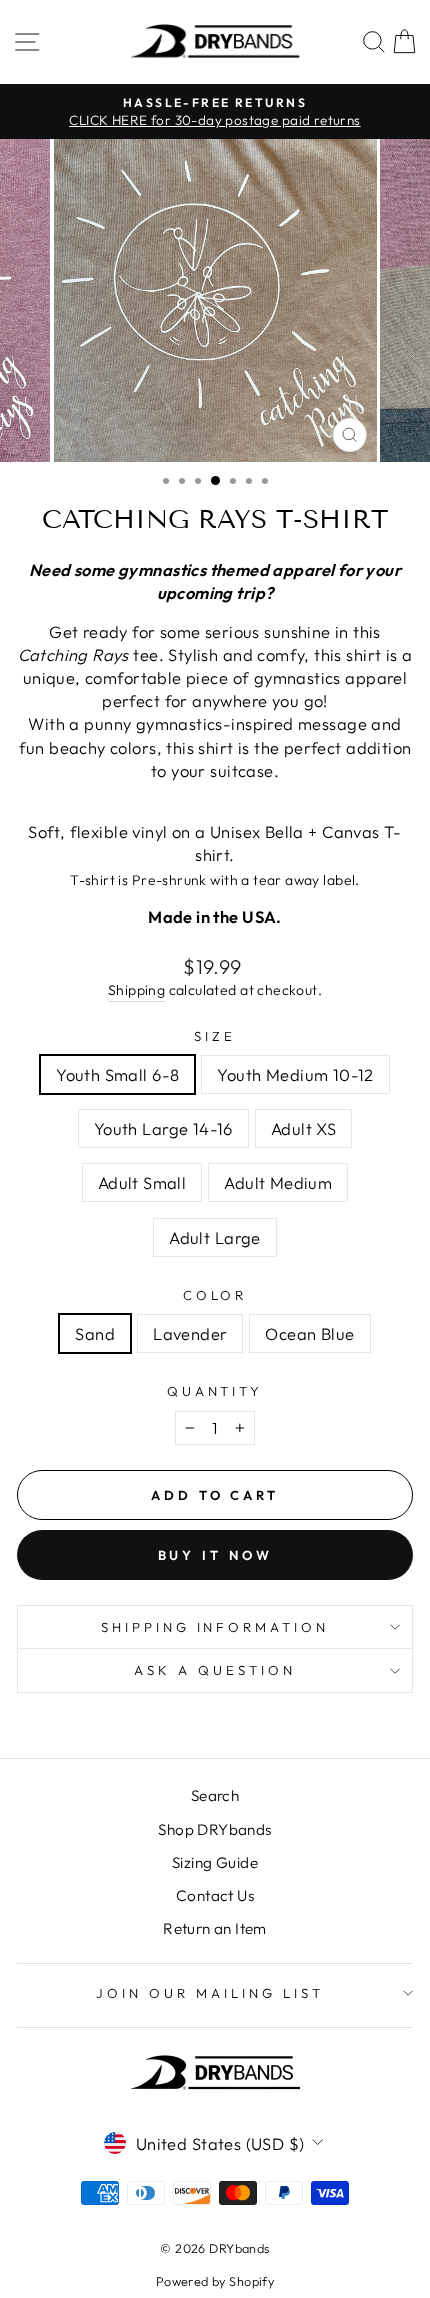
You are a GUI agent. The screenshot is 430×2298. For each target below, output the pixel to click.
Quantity (215, 1391)
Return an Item (215, 1928)
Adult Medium (278, 1182)
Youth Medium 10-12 (295, 1074)
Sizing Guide (215, 1862)
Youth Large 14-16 (163, 1128)
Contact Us (215, 1895)
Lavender (190, 1333)
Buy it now (215, 1555)
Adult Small (142, 1182)
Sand (95, 1333)
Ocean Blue (309, 1333)
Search (215, 1795)
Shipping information (215, 1627)
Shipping (136, 990)
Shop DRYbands (214, 1829)
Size (215, 1036)
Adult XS (303, 1128)
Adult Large (215, 1237)
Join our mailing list (209, 1993)
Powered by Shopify (215, 2281)
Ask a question (215, 1670)
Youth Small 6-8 (117, 1074)
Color (215, 1295)
